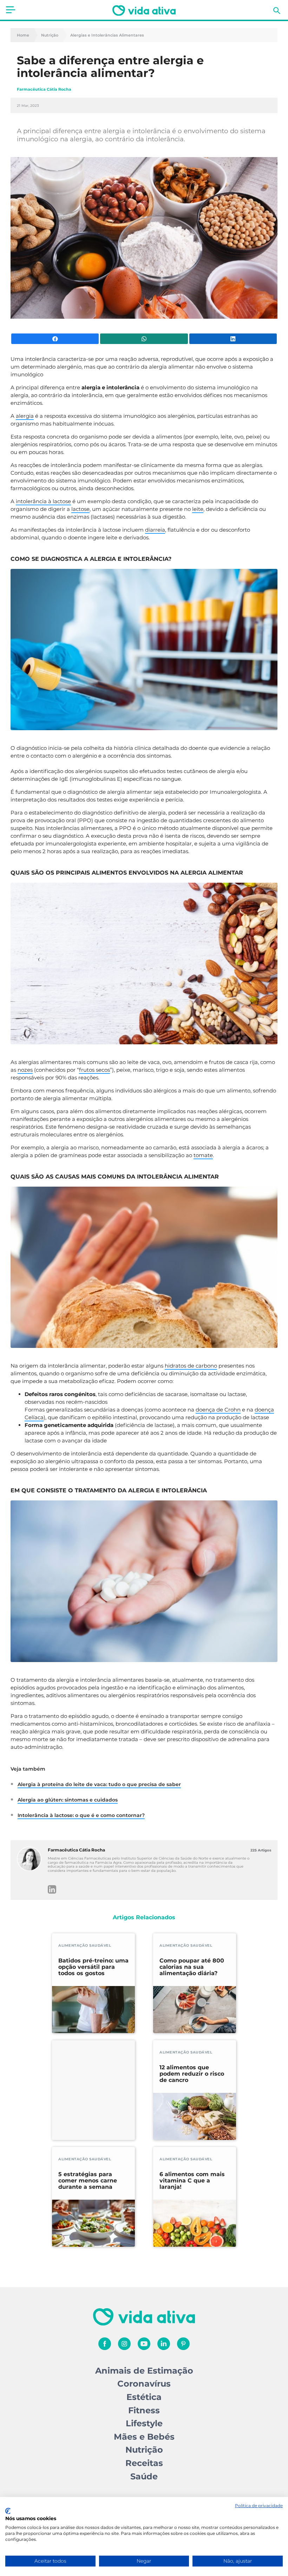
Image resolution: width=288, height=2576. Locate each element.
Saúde (144, 2476)
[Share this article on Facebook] (55, 339)
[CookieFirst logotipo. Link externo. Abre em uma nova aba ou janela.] (8, 2511)
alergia (25, 416)
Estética (144, 2397)
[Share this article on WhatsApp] (144, 339)
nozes (25, 1070)
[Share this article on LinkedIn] (233, 339)
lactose (80, 509)
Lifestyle (144, 2423)
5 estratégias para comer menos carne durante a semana (88, 2181)
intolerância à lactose (43, 501)
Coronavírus (144, 2384)
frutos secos (94, 1070)
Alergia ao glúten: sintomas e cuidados (68, 1800)
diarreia (155, 530)
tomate (203, 1155)
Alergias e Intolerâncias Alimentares (107, 35)
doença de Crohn (218, 1410)
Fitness (144, 2410)
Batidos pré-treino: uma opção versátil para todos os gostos (93, 1967)
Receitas (144, 2463)
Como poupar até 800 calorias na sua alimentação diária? (192, 1967)
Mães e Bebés (144, 2437)
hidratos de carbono (191, 1366)
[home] (144, 11)
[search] (277, 11)
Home (23, 35)
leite (198, 509)
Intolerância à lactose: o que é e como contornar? (81, 1815)
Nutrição (50, 35)
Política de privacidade (259, 2506)
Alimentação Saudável (85, 1945)
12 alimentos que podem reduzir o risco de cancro (192, 2074)
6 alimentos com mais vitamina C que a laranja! (192, 2181)
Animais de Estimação (144, 2371)
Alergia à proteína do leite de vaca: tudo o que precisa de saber (99, 1784)
